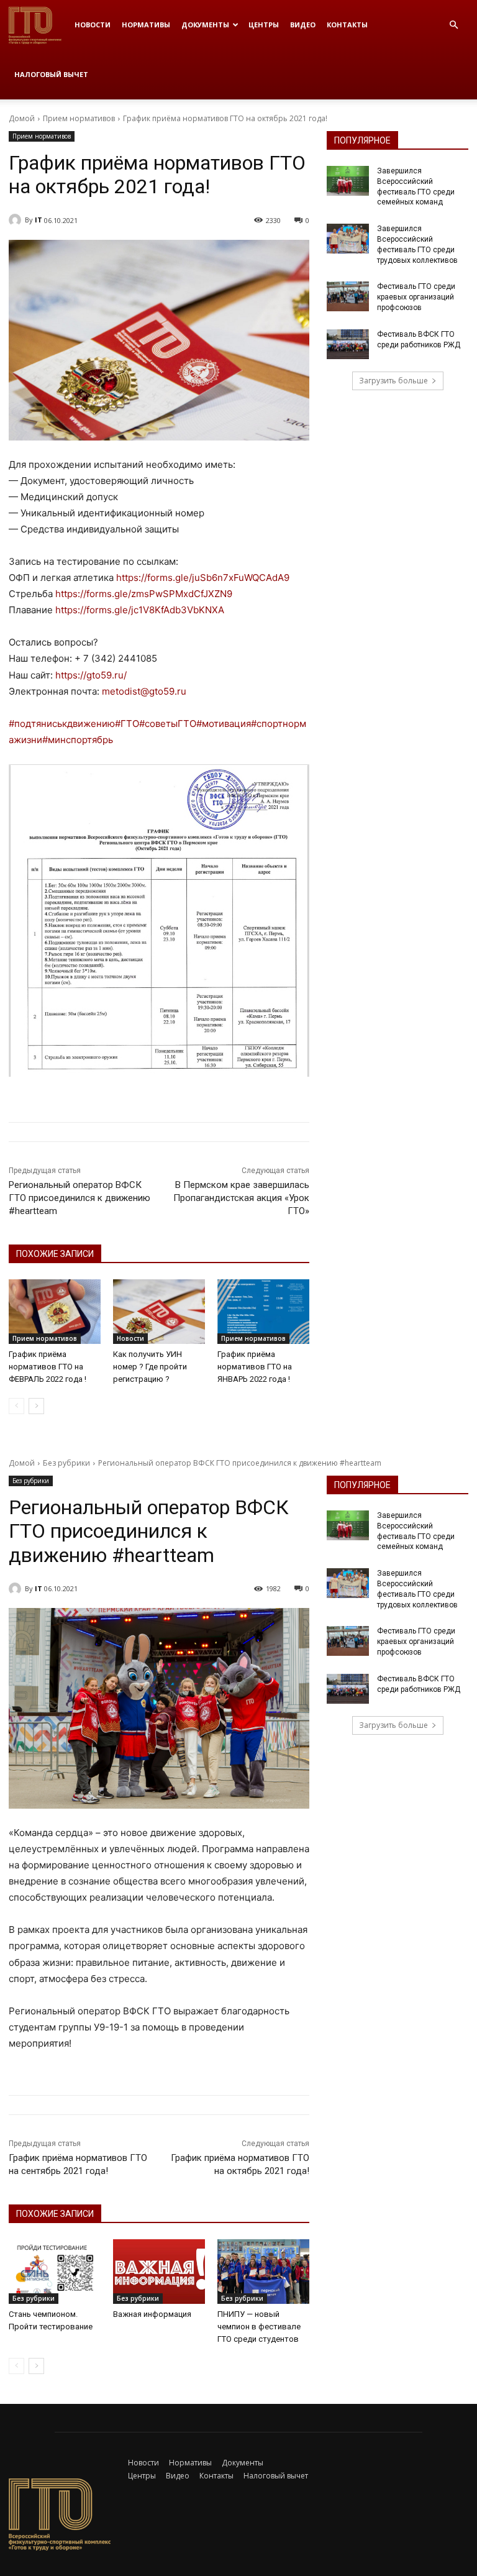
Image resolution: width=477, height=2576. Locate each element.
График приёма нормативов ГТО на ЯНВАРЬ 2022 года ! (255, 1367)
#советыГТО (168, 724)
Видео (303, 25)
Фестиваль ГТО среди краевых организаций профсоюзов (416, 297)
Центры (264, 25)
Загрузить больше (393, 381)
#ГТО (127, 724)
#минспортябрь (78, 740)
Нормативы (146, 25)
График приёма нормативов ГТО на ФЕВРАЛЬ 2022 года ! (48, 1367)
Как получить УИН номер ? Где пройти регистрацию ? (150, 1367)
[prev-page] (16, 1406)
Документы (205, 25)
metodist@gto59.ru (144, 691)
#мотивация (224, 724)
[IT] (17, 220)
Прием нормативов (79, 118)
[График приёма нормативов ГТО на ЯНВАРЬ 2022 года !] (263, 1312)
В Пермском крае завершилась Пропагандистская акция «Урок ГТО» (241, 1198)
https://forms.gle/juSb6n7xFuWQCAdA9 (203, 578)
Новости (93, 25)
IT (39, 220)
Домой (22, 118)
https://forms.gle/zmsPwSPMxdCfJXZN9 (144, 594)
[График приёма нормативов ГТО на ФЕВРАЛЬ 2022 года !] (55, 1312)
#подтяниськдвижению (62, 724)
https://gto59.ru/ (91, 675)
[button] (453, 25)
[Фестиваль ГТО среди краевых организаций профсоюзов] (348, 296)
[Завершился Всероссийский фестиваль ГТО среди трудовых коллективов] (348, 239)
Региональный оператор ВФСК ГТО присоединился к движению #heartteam (79, 1198)
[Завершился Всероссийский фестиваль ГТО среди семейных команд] (348, 181)
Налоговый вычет (51, 74)
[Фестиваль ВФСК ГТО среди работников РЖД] (348, 344)
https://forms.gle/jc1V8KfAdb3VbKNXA (140, 610)
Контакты (347, 25)
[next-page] (36, 1406)
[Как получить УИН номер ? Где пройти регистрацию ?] (159, 1312)
